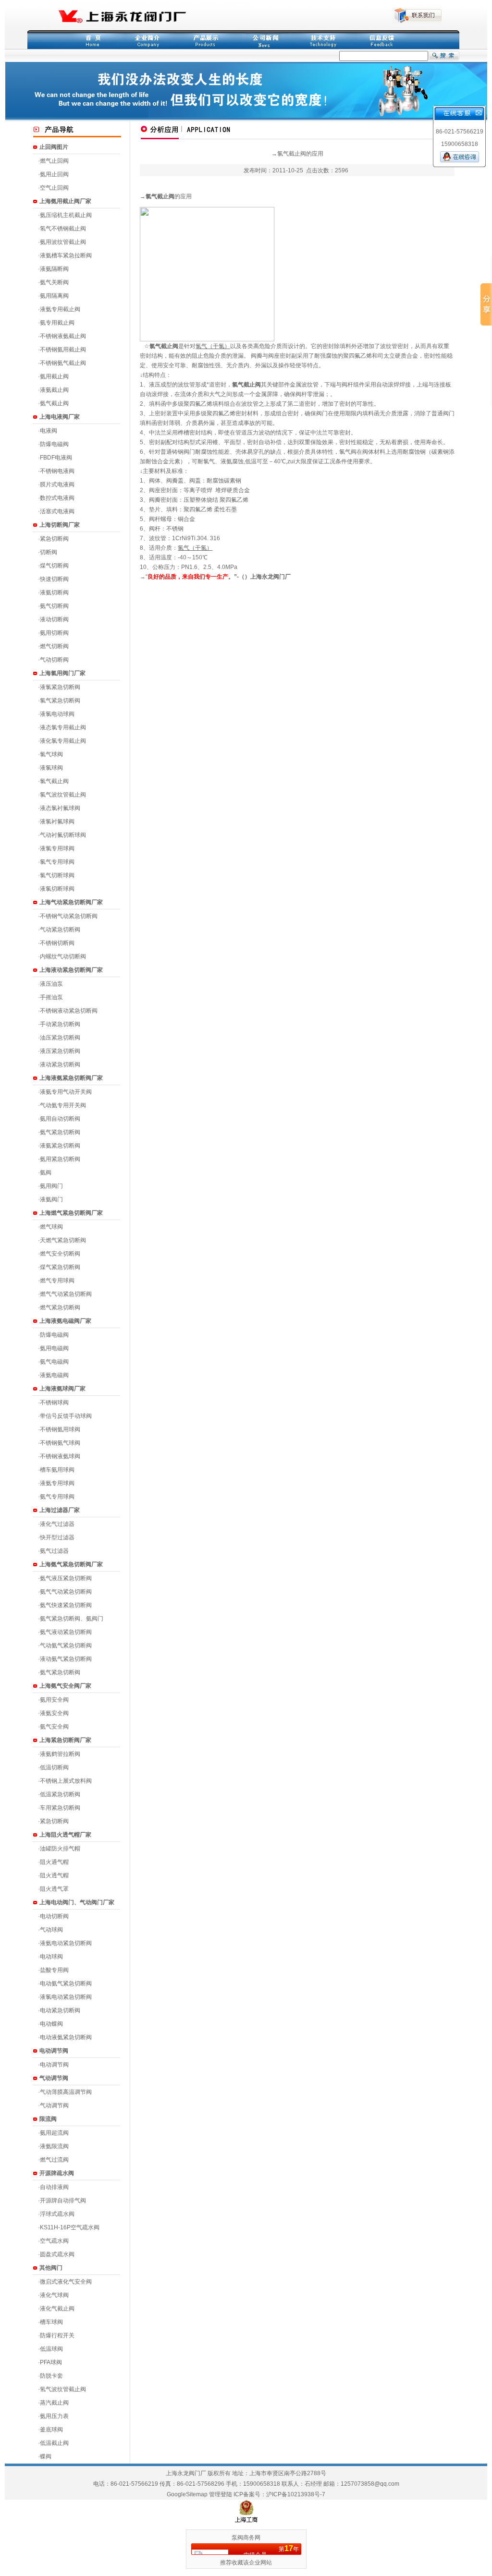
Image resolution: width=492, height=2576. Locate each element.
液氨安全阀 (54, 1713)
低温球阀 (51, 2349)
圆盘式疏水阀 (57, 2254)
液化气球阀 (54, 2295)
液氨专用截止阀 (60, 309)
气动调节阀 (54, 2105)
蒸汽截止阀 (54, 2403)
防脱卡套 (51, 2376)
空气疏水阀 (54, 2241)
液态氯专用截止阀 (63, 727)
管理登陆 (221, 2494)
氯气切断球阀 (57, 875)
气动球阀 (51, 1930)
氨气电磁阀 (54, 1362)
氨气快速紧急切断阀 (66, 1605)
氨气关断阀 (54, 282)
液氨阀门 (51, 1199)
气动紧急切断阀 (60, 930)
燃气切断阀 (54, 646)
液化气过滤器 (57, 1524)
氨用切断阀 (54, 633)
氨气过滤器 (54, 1551)
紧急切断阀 (54, 539)
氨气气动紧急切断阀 (66, 1592)
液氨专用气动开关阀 (66, 1092)
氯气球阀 (51, 754)
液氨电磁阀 (54, 1375)
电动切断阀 (54, 1916)
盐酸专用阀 (54, 1970)
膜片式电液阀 (57, 484)
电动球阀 (51, 1957)
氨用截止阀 (54, 376)
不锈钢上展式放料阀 (66, 1781)
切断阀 (49, 552)
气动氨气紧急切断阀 (66, 1645)
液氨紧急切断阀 (60, 1146)
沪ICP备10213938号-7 (296, 2494)
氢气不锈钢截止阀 (63, 229)
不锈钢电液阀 (57, 471)
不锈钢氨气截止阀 (63, 363)
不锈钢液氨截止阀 (63, 336)
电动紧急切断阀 (60, 2010)
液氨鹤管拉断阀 (60, 1754)
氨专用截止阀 (57, 323)
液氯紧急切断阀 (60, 687)
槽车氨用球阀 (57, 1470)
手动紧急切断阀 (60, 1024)
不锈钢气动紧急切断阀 (69, 916)
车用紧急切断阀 (60, 1808)
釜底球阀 (51, 2430)
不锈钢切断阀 (57, 943)
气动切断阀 (54, 660)
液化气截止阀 (57, 2309)
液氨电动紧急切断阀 (66, 1943)
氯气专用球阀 (57, 862)
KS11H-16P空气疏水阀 (70, 2227)
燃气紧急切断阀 (60, 1307)
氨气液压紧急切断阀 (66, 1578)
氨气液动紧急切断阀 (66, 1632)
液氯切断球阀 (57, 889)
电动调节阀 (54, 2065)
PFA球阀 (51, 2362)
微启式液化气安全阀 (66, 2282)
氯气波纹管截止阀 (63, 795)
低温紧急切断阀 (60, 1794)
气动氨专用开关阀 (63, 1105)
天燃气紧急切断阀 (63, 1240)
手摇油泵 (51, 997)
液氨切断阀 (54, 593)
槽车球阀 (51, 2322)
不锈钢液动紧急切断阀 (69, 1011)
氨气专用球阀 (57, 1497)
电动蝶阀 (51, 2024)
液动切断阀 (54, 619)
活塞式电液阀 (57, 511)
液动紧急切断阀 (60, 1064)
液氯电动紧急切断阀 (66, 1997)
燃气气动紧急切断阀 (66, 1294)
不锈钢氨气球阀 (60, 1443)
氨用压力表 (54, 2416)
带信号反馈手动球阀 (66, 1416)
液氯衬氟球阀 (57, 822)
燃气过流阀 (54, 2160)
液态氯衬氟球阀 (60, 808)
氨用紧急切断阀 (60, 1159)
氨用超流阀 (54, 2133)
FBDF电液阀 (56, 458)
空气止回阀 (54, 188)
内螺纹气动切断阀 (63, 956)
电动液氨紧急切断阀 (66, 2037)
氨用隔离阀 (54, 296)
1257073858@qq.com (370, 2484)
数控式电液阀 (57, 498)
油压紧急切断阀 (60, 1038)
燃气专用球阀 (57, 1281)
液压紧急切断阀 (60, 1051)
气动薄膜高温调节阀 (66, 2092)
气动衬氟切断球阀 (63, 835)
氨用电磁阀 (54, 1348)
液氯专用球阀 (57, 848)
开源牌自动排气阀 (63, 2201)
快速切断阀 (54, 579)
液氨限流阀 (54, 2146)
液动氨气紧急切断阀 (66, 1659)
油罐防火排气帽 (60, 1849)
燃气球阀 (51, 1227)
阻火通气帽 (54, 1862)
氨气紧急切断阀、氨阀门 (72, 1619)
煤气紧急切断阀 (60, 1267)
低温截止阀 (54, 2443)
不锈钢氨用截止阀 (63, 350)
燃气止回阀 (54, 161)
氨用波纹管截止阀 (63, 242)
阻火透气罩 (54, 1889)
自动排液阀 (54, 2187)
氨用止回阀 (54, 174)
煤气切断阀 (54, 566)
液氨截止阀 (54, 390)
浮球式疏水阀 (57, 2214)
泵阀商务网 (246, 2538)
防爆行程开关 (57, 2335)
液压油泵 (51, 984)
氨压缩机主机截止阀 (66, 215)
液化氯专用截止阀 (63, 741)
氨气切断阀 (54, 606)
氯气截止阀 (54, 781)
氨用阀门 (51, 1186)
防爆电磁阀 (54, 444)
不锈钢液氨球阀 (60, 1456)
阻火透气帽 (54, 1875)
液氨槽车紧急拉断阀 (66, 255)
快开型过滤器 (57, 1537)
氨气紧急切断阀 (60, 1132)
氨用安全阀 (54, 1700)
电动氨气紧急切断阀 (66, 1983)
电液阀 (49, 431)
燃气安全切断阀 (60, 1254)
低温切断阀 (54, 1767)
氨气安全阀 (54, 1727)
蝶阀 (46, 2456)
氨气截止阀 (54, 403)
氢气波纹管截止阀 (63, 2389)
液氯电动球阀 (57, 714)
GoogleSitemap (187, 2494)
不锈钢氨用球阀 (60, 1429)
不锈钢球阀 (54, 1403)
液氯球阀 (51, 768)
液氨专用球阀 (57, 1483)
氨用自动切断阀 (60, 1119)
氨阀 (46, 1173)
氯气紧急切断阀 (60, 701)
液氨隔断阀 (54, 269)
